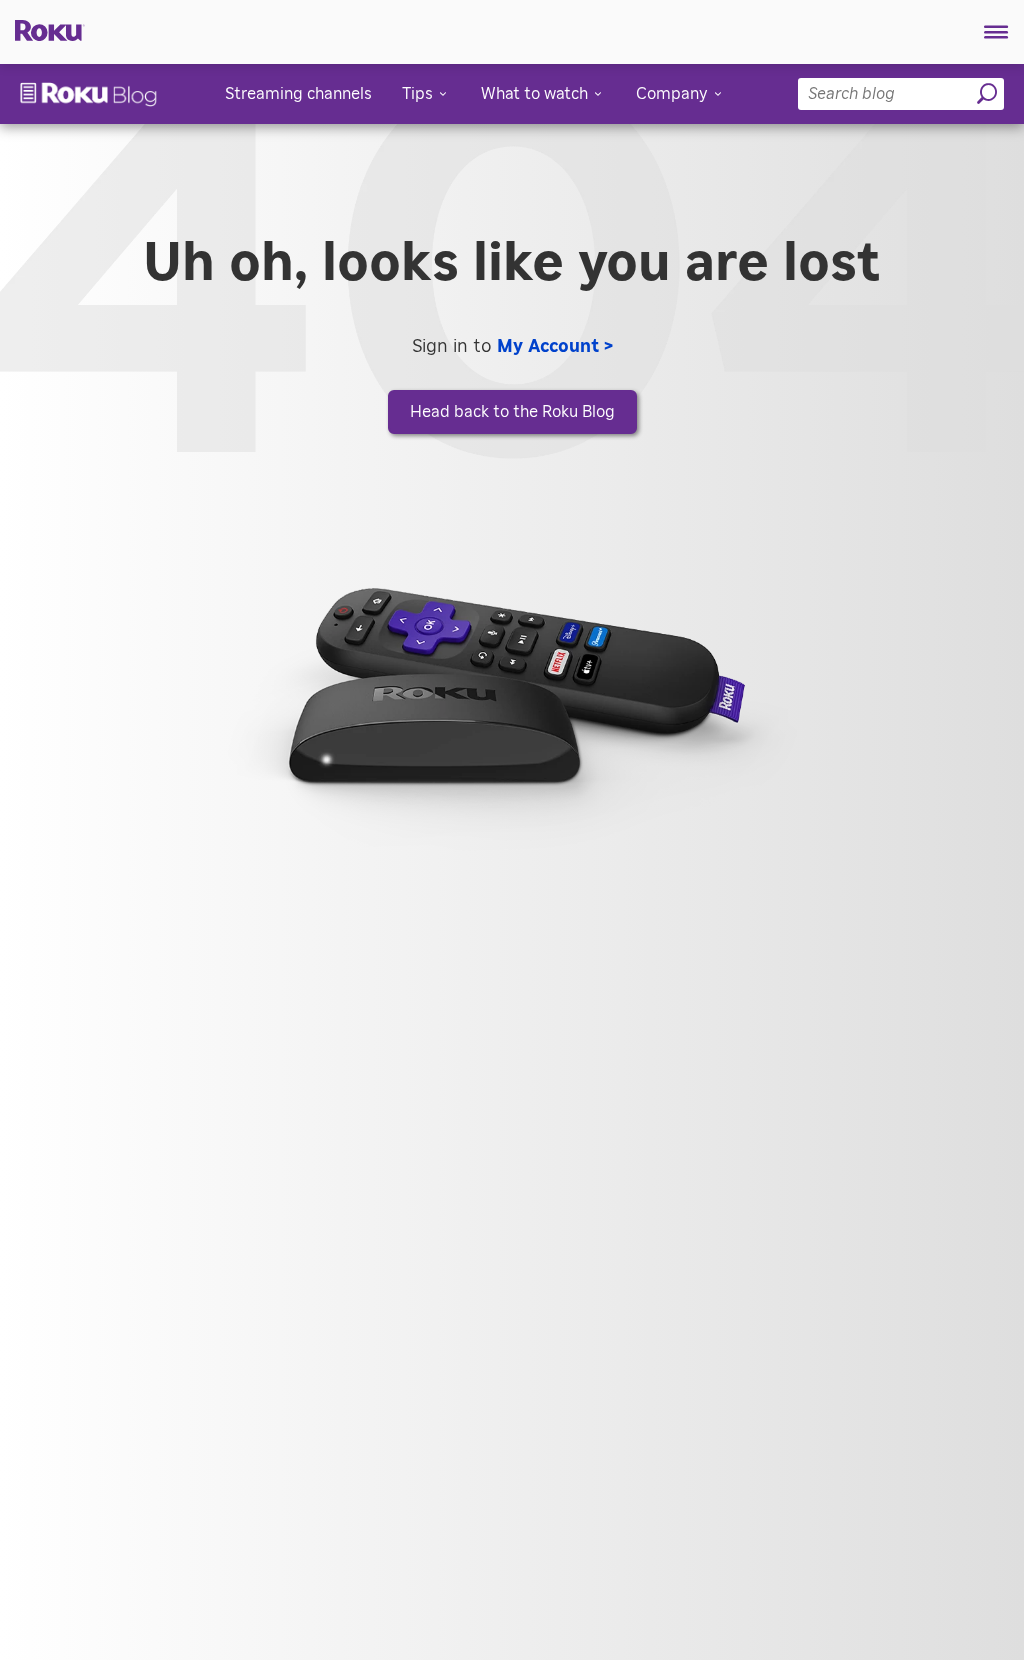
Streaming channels (298, 94)
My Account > (555, 347)
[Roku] (42, 29)
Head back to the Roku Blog (512, 412)
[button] (996, 32)
